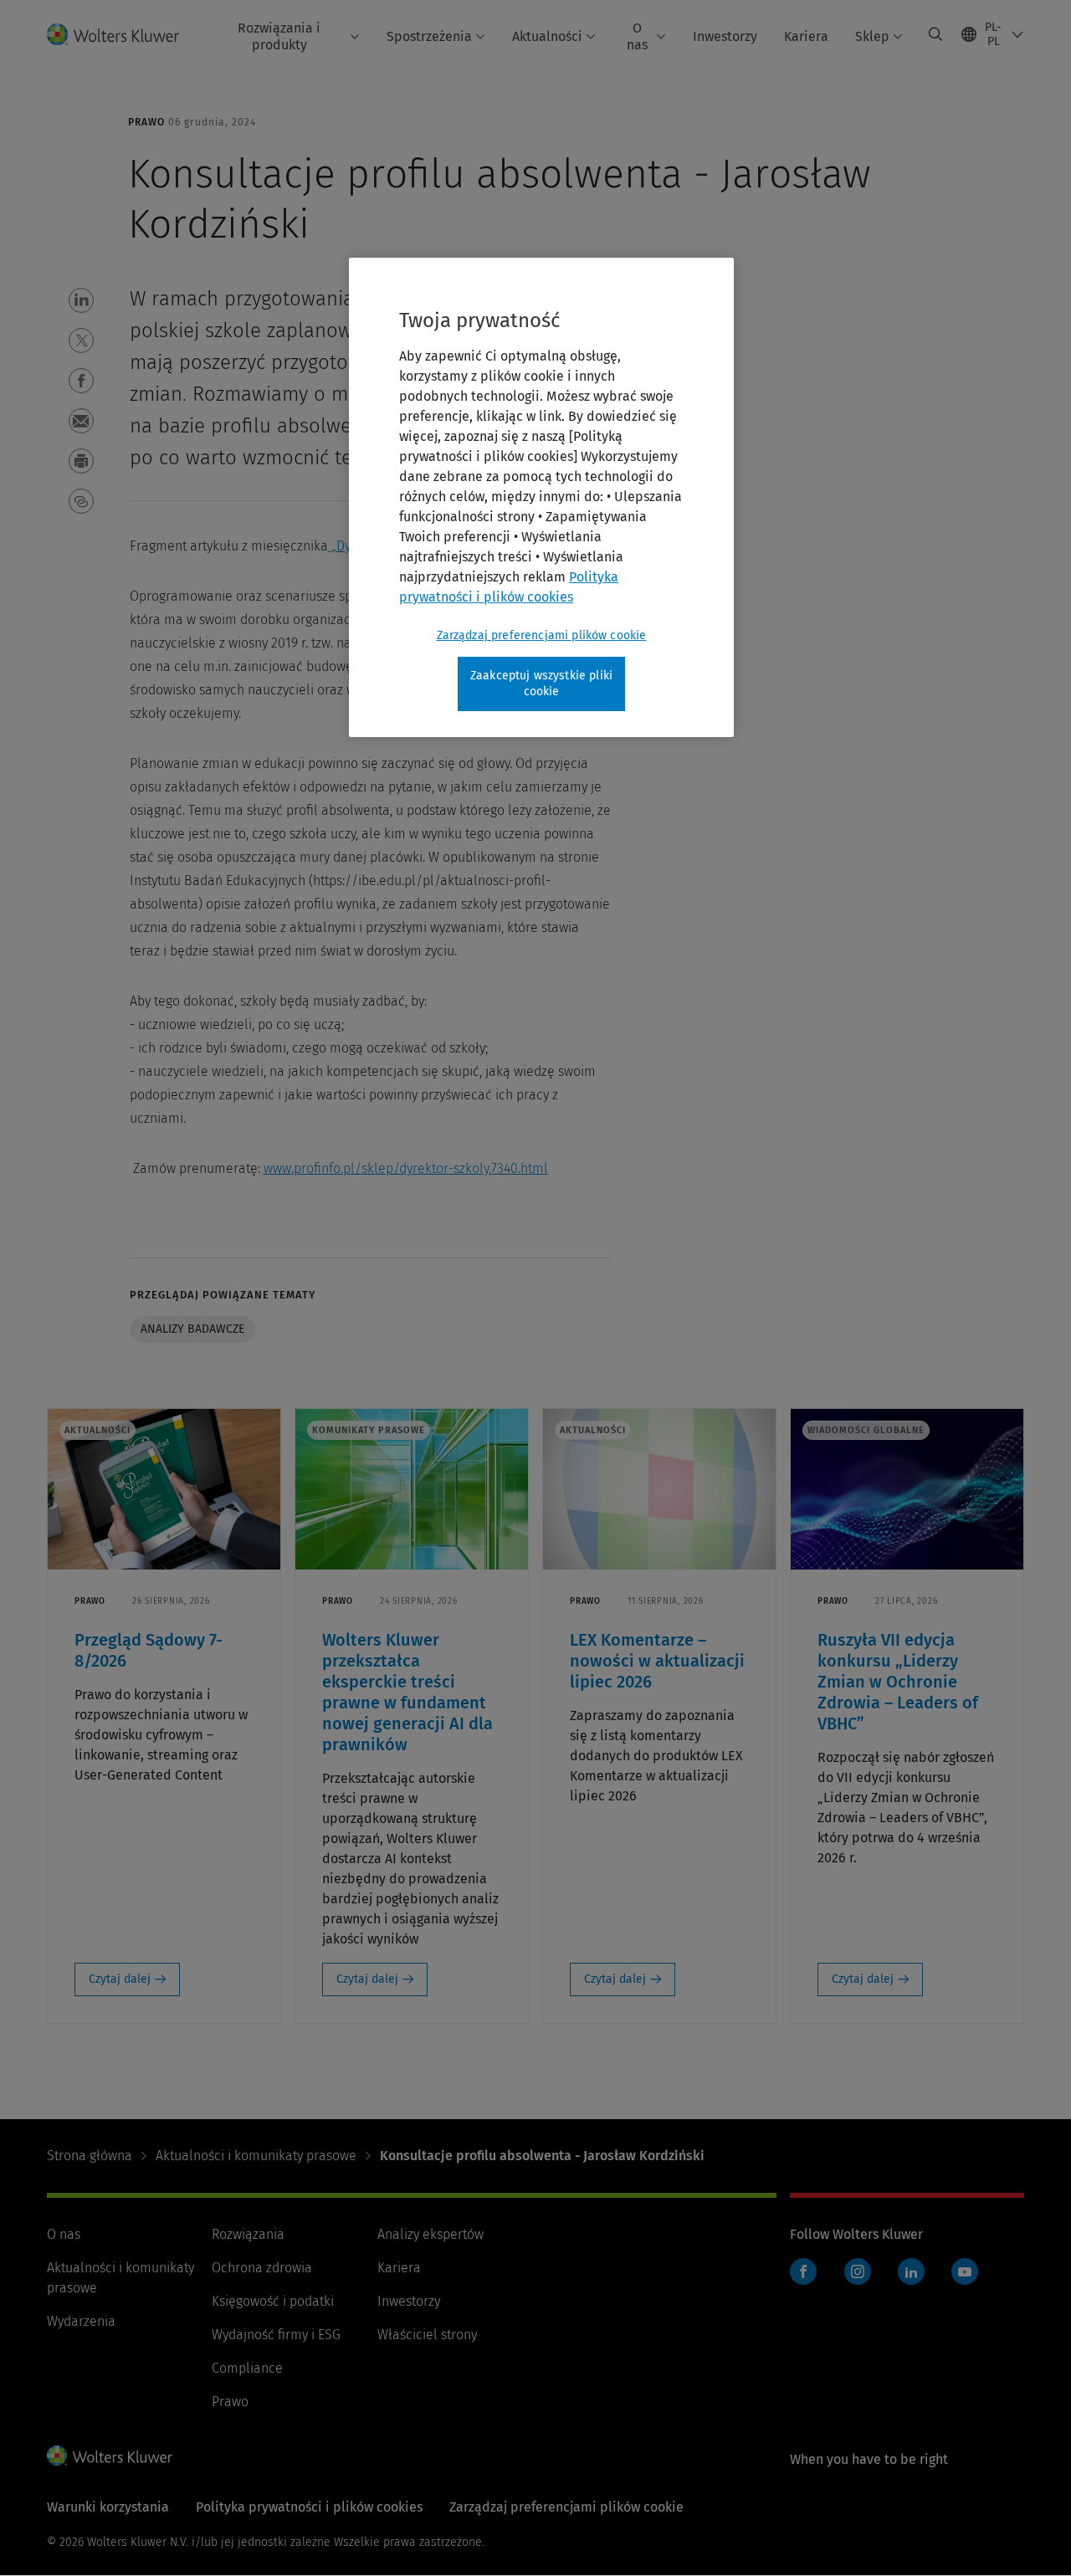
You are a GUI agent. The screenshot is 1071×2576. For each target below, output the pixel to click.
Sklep (872, 36)
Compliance (247, 2368)
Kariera (806, 36)
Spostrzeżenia (429, 36)
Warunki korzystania (108, 2507)
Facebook (803, 2271)
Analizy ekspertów (430, 2234)
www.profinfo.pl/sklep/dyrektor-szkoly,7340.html (406, 1168)
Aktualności (547, 36)
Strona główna (90, 2156)
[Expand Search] (935, 34)
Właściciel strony (427, 2335)
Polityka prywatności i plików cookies (309, 2507)
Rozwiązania (248, 2234)
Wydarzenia (81, 2321)
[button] (81, 300)
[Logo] (123, 34)
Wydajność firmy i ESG (276, 2335)
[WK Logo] (110, 2456)
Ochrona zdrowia (262, 2268)
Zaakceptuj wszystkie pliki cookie (541, 684)
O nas (637, 36)
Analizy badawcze (192, 1329)
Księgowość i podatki (273, 2301)
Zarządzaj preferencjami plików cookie (542, 635)
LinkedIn (911, 2271)
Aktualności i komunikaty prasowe (256, 2156)
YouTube (965, 2271)
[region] (541, 497)
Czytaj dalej (120, 1979)
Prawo (230, 2402)
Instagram (858, 2271)
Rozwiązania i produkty (279, 36)
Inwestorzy (725, 36)
